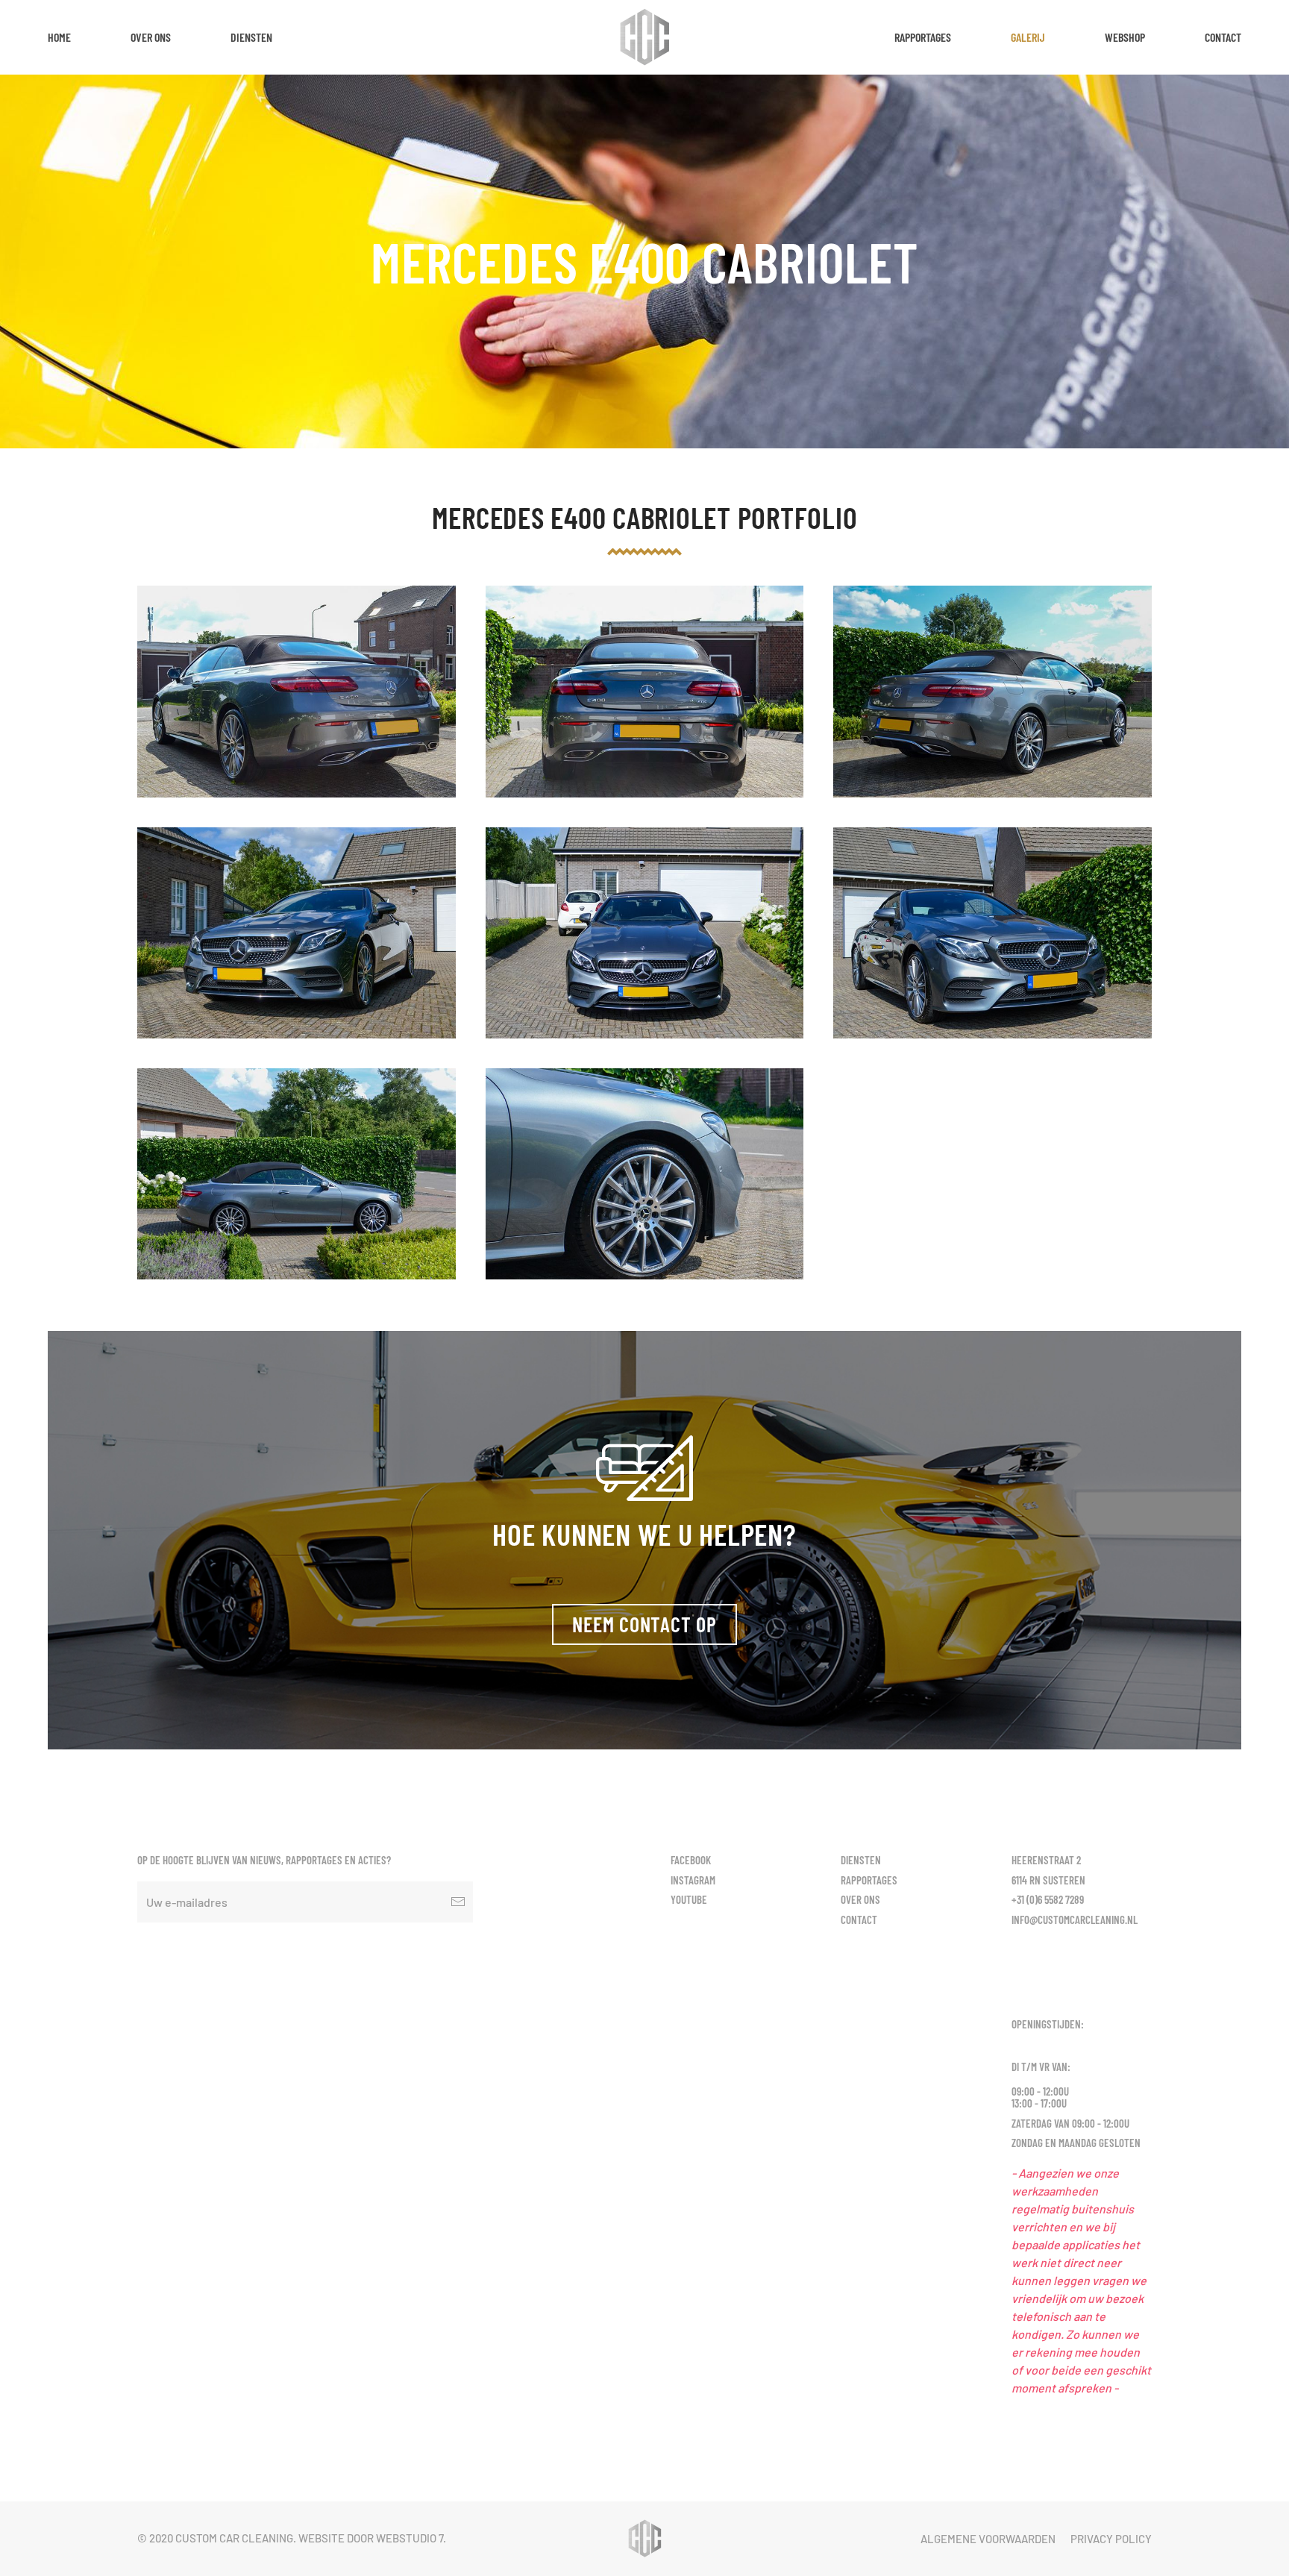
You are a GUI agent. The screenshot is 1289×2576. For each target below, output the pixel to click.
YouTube (689, 1899)
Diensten (251, 37)
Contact (1223, 37)
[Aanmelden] (458, 1902)
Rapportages (923, 37)
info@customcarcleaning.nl (1075, 1920)
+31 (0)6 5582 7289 (1048, 1899)
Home (59, 37)
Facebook (691, 1860)
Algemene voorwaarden (988, 2539)
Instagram (693, 1880)
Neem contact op (644, 1624)
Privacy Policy (1111, 2539)
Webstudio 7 (410, 2538)
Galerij (1028, 37)
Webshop (1125, 37)
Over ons (151, 37)
